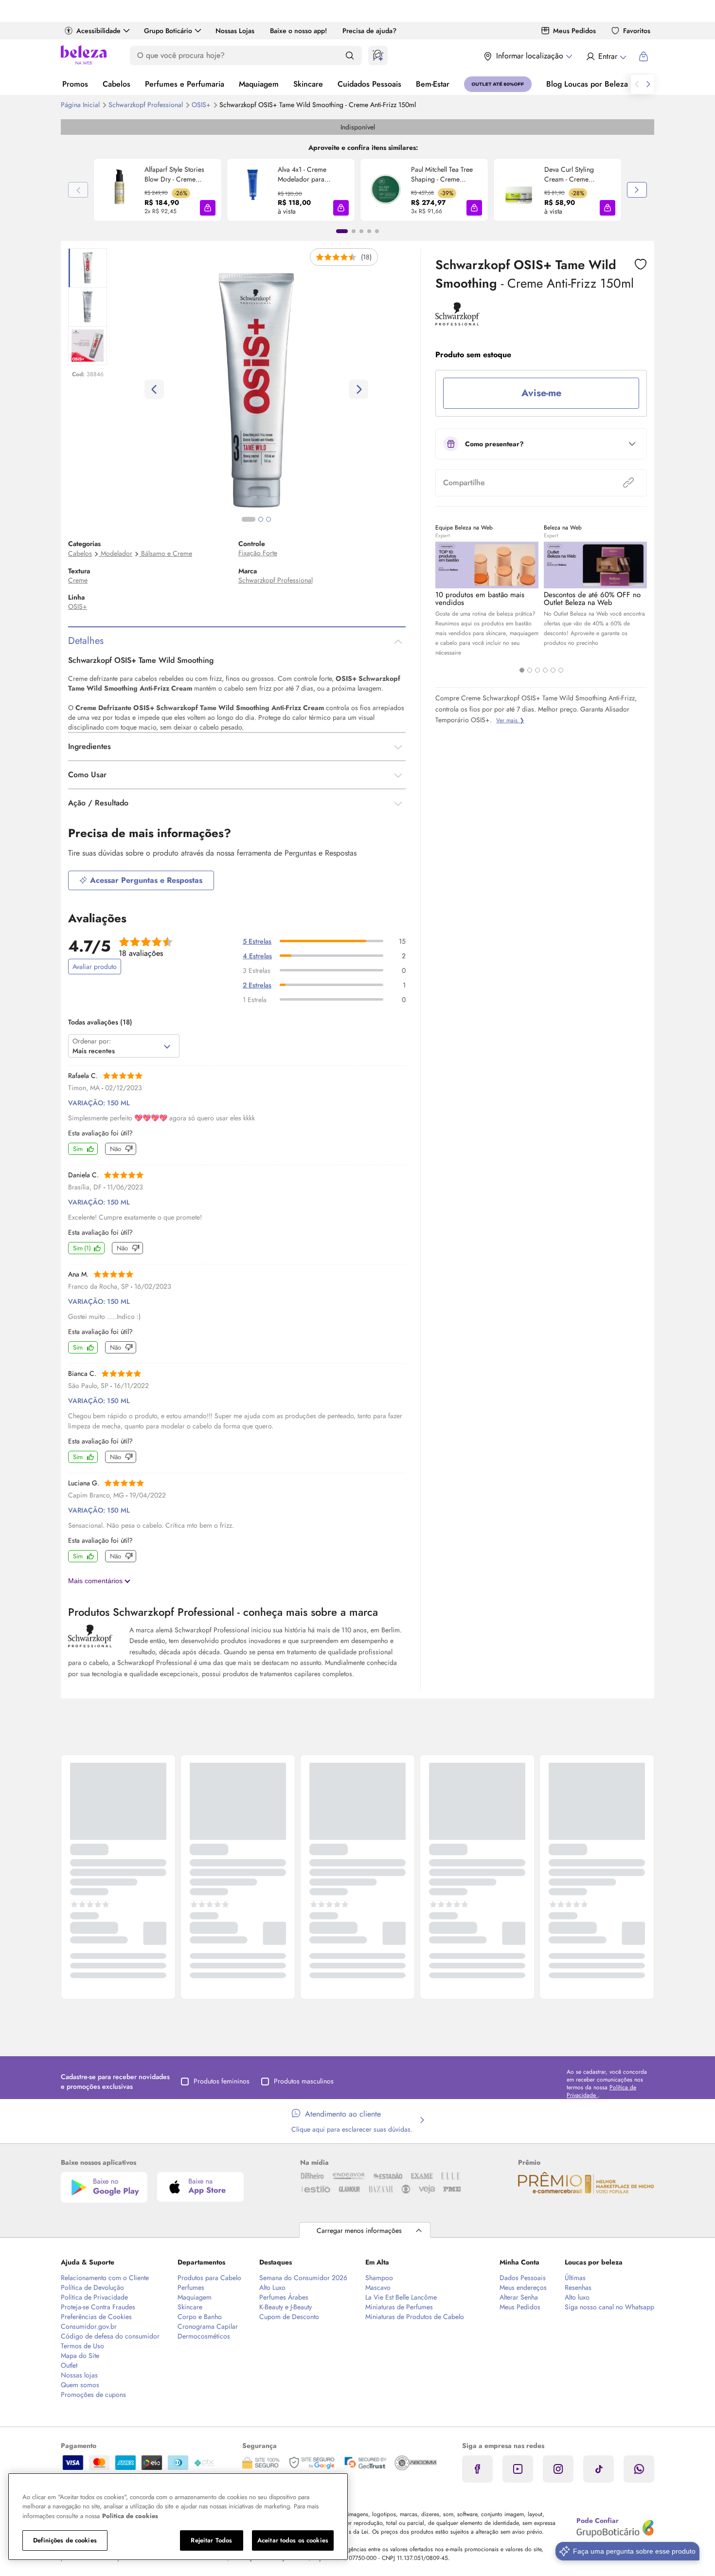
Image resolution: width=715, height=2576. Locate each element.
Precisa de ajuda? (369, 31)
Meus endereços (523, 2287)
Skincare (308, 84)
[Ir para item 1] (342, 231)
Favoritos (637, 31)
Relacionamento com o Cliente (105, 2278)
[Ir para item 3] (361, 231)
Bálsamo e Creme (167, 553)
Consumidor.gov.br (89, 2326)
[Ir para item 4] (369, 231)
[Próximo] (637, 190)
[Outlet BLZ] (498, 84)
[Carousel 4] (545, 670)
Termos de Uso (82, 2346)
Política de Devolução (92, 2287)
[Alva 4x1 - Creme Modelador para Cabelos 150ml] (252, 190)
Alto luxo (577, 2297)
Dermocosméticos (204, 2336)
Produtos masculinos (304, 2081)
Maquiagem (259, 84)
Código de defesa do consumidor (110, 2336)
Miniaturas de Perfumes (399, 2307)
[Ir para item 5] (377, 231)
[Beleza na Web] (84, 56)
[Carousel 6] (561, 670)
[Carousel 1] (522, 670)
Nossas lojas (79, 2375)
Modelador (116, 553)
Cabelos (116, 84)
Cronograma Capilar (208, 2326)
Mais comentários (96, 1581)
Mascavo (378, 2287)
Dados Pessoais (523, 2278)
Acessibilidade (98, 31)
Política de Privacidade (94, 2297)
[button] (208, 208)
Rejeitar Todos (211, 2540)
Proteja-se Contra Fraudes (98, 2307)
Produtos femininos (222, 2081)
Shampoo (379, 2278)
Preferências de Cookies (96, 2317)
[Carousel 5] (553, 670)
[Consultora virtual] (378, 55)
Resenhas (578, 2287)
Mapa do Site (80, 2356)
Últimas (575, 2278)
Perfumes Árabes (284, 2297)
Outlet (69, 2365)
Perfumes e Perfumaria (185, 84)
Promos (75, 84)
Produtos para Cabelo (209, 2278)
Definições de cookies (65, 2540)
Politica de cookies (130, 2516)
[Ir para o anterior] (637, 84)
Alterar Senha (519, 2297)
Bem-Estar (433, 84)
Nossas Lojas (235, 31)
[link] (158, 190)
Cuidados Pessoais (369, 84)
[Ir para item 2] (354, 231)
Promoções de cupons (93, 2394)
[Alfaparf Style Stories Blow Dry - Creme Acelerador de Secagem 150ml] (119, 190)
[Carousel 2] (530, 670)
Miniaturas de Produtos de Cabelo (415, 2317)
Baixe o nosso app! (298, 31)
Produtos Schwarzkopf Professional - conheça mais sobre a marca (223, 1612)
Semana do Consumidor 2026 (303, 2278)
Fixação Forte (258, 553)
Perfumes (191, 2287)
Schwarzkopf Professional (147, 105)
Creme (78, 580)
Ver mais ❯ (510, 720)
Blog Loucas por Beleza (587, 84)
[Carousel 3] (537, 670)
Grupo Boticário (168, 31)
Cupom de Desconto (289, 2317)
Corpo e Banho (200, 2317)
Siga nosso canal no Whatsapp (609, 2307)
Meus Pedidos (574, 31)
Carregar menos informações (359, 2230)
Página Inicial (81, 105)
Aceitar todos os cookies (293, 2540)
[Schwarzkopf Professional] (457, 322)
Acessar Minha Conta (606, 56)
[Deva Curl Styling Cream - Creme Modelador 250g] (519, 190)
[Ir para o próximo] (648, 84)
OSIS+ (202, 105)
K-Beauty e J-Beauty (286, 2307)
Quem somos (80, 2385)
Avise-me (541, 393)
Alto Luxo (272, 2287)
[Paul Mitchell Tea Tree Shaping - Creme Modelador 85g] (386, 190)
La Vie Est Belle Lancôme (401, 2297)
